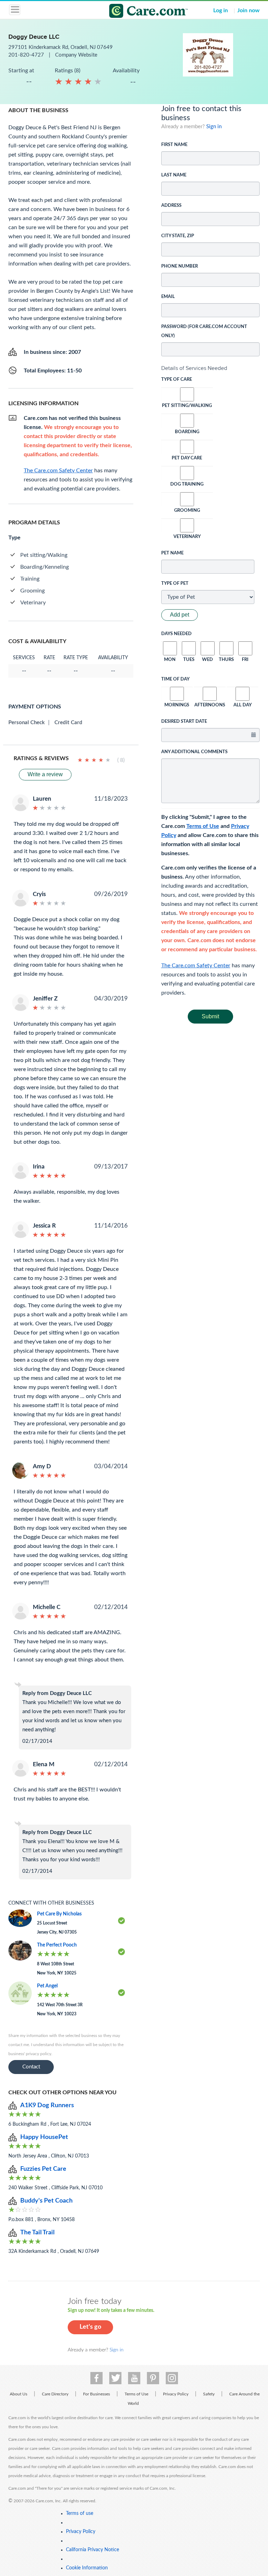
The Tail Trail (37, 2233)
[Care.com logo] (138, 12)
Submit (210, 1016)
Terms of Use (203, 826)
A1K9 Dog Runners (47, 2105)
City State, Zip (178, 236)
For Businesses (96, 2394)
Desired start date (184, 722)
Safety (209, 2394)
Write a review (45, 774)
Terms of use (80, 2513)
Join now (248, 10)
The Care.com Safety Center (196, 966)
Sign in (214, 127)
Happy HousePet (44, 2137)
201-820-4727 (27, 55)
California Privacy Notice (92, 2550)
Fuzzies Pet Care (43, 2169)
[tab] (211, 368)
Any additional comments (194, 752)
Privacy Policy (176, 2394)
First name (174, 145)
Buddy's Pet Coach (46, 2201)
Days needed (176, 634)
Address (171, 206)
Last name (174, 175)
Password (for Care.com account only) (204, 331)
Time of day (175, 679)
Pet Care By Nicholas (59, 1914)
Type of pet (175, 584)
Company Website (76, 55)
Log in (221, 10)
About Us (18, 2394)
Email (168, 297)
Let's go (90, 2327)
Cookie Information (87, 2568)
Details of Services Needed (194, 368)
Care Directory (55, 2394)
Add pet (180, 615)
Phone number (180, 266)
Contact (31, 2067)
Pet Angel (47, 1986)
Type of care (177, 380)
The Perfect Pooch (57, 1945)
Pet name (172, 553)
